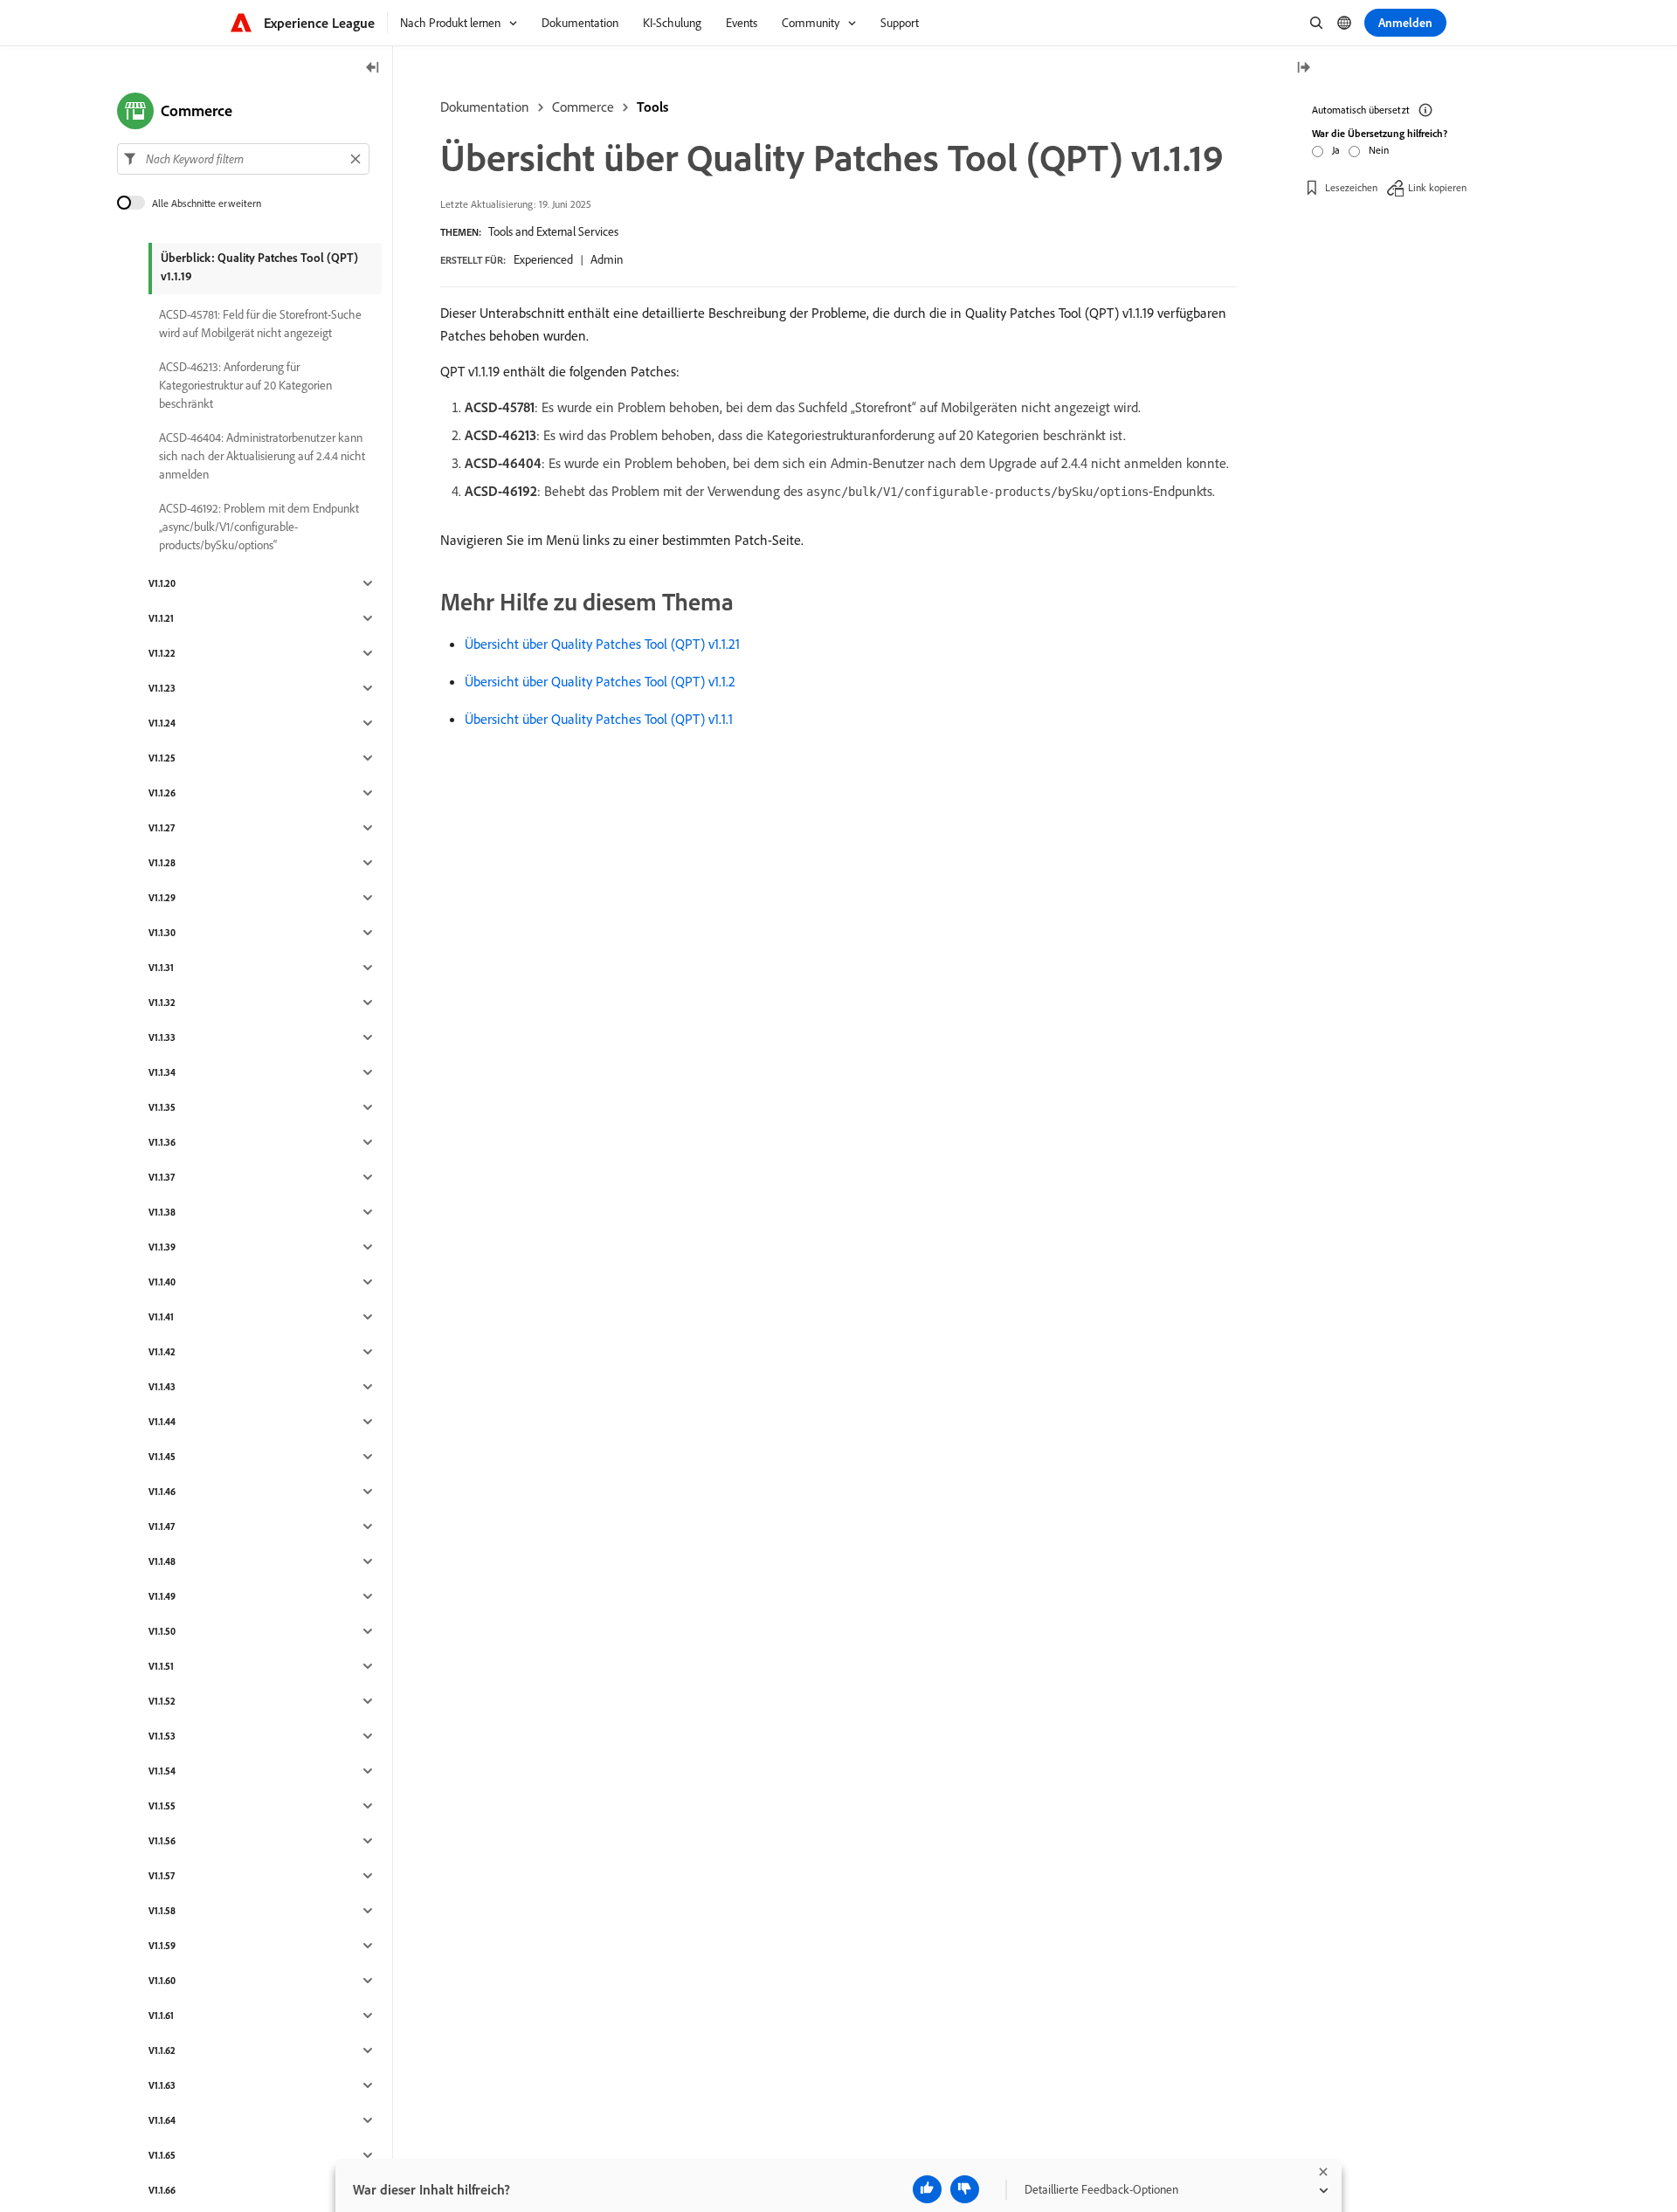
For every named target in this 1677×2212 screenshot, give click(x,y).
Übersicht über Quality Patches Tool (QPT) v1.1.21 (602, 644)
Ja (1336, 150)
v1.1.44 (162, 1422)
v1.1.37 (162, 1177)
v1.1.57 (162, 1876)
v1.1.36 (162, 1142)
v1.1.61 (161, 2016)
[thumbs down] (965, 2189)
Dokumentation (485, 107)
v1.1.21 (161, 618)
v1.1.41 (161, 1317)
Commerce (583, 107)
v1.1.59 (162, 1946)
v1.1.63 (162, 2085)
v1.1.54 (162, 1771)
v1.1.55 (162, 1806)
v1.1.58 (162, 1911)
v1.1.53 (162, 1736)
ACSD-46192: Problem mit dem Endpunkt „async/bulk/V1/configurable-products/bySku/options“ (259, 527)
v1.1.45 (162, 1457)
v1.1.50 (162, 1631)
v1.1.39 (162, 1247)
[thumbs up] (927, 2189)
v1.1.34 (162, 1072)
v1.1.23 (162, 688)
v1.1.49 (162, 1596)
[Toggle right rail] (1303, 69)
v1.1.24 (162, 723)
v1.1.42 (162, 1352)
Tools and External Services (553, 231)
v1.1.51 (161, 1666)
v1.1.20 (162, 583)
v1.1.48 (162, 1561)
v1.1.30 (162, 933)
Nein (1379, 150)
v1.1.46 (162, 1492)
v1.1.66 (162, 2190)
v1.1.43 (162, 1387)
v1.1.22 (162, 653)
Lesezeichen (1351, 187)
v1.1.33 (162, 1037)
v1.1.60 (162, 1981)
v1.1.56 (162, 1841)
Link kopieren (1437, 187)
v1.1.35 (162, 1107)
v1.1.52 (162, 1701)
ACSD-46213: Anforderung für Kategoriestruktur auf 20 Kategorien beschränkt (245, 385)
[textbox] (243, 159)
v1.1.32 (162, 1003)
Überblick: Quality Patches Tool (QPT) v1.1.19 (259, 267)
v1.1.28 (162, 863)
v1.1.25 (162, 758)
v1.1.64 (162, 2120)
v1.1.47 (162, 1526)
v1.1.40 (162, 1282)
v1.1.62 (162, 2050)
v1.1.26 (162, 793)
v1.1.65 (162, 2155)
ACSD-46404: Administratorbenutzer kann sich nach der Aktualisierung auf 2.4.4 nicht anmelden (262, 456)
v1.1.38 (162, 1212)
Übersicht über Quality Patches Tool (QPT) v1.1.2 (600, 681)
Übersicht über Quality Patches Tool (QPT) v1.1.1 (599, 719)
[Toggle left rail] (373, 69)
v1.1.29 (162, 898)
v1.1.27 (162, 828)
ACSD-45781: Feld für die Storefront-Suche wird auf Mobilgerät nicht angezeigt (260, 324)
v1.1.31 (161, 968)
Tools (652, 107)
